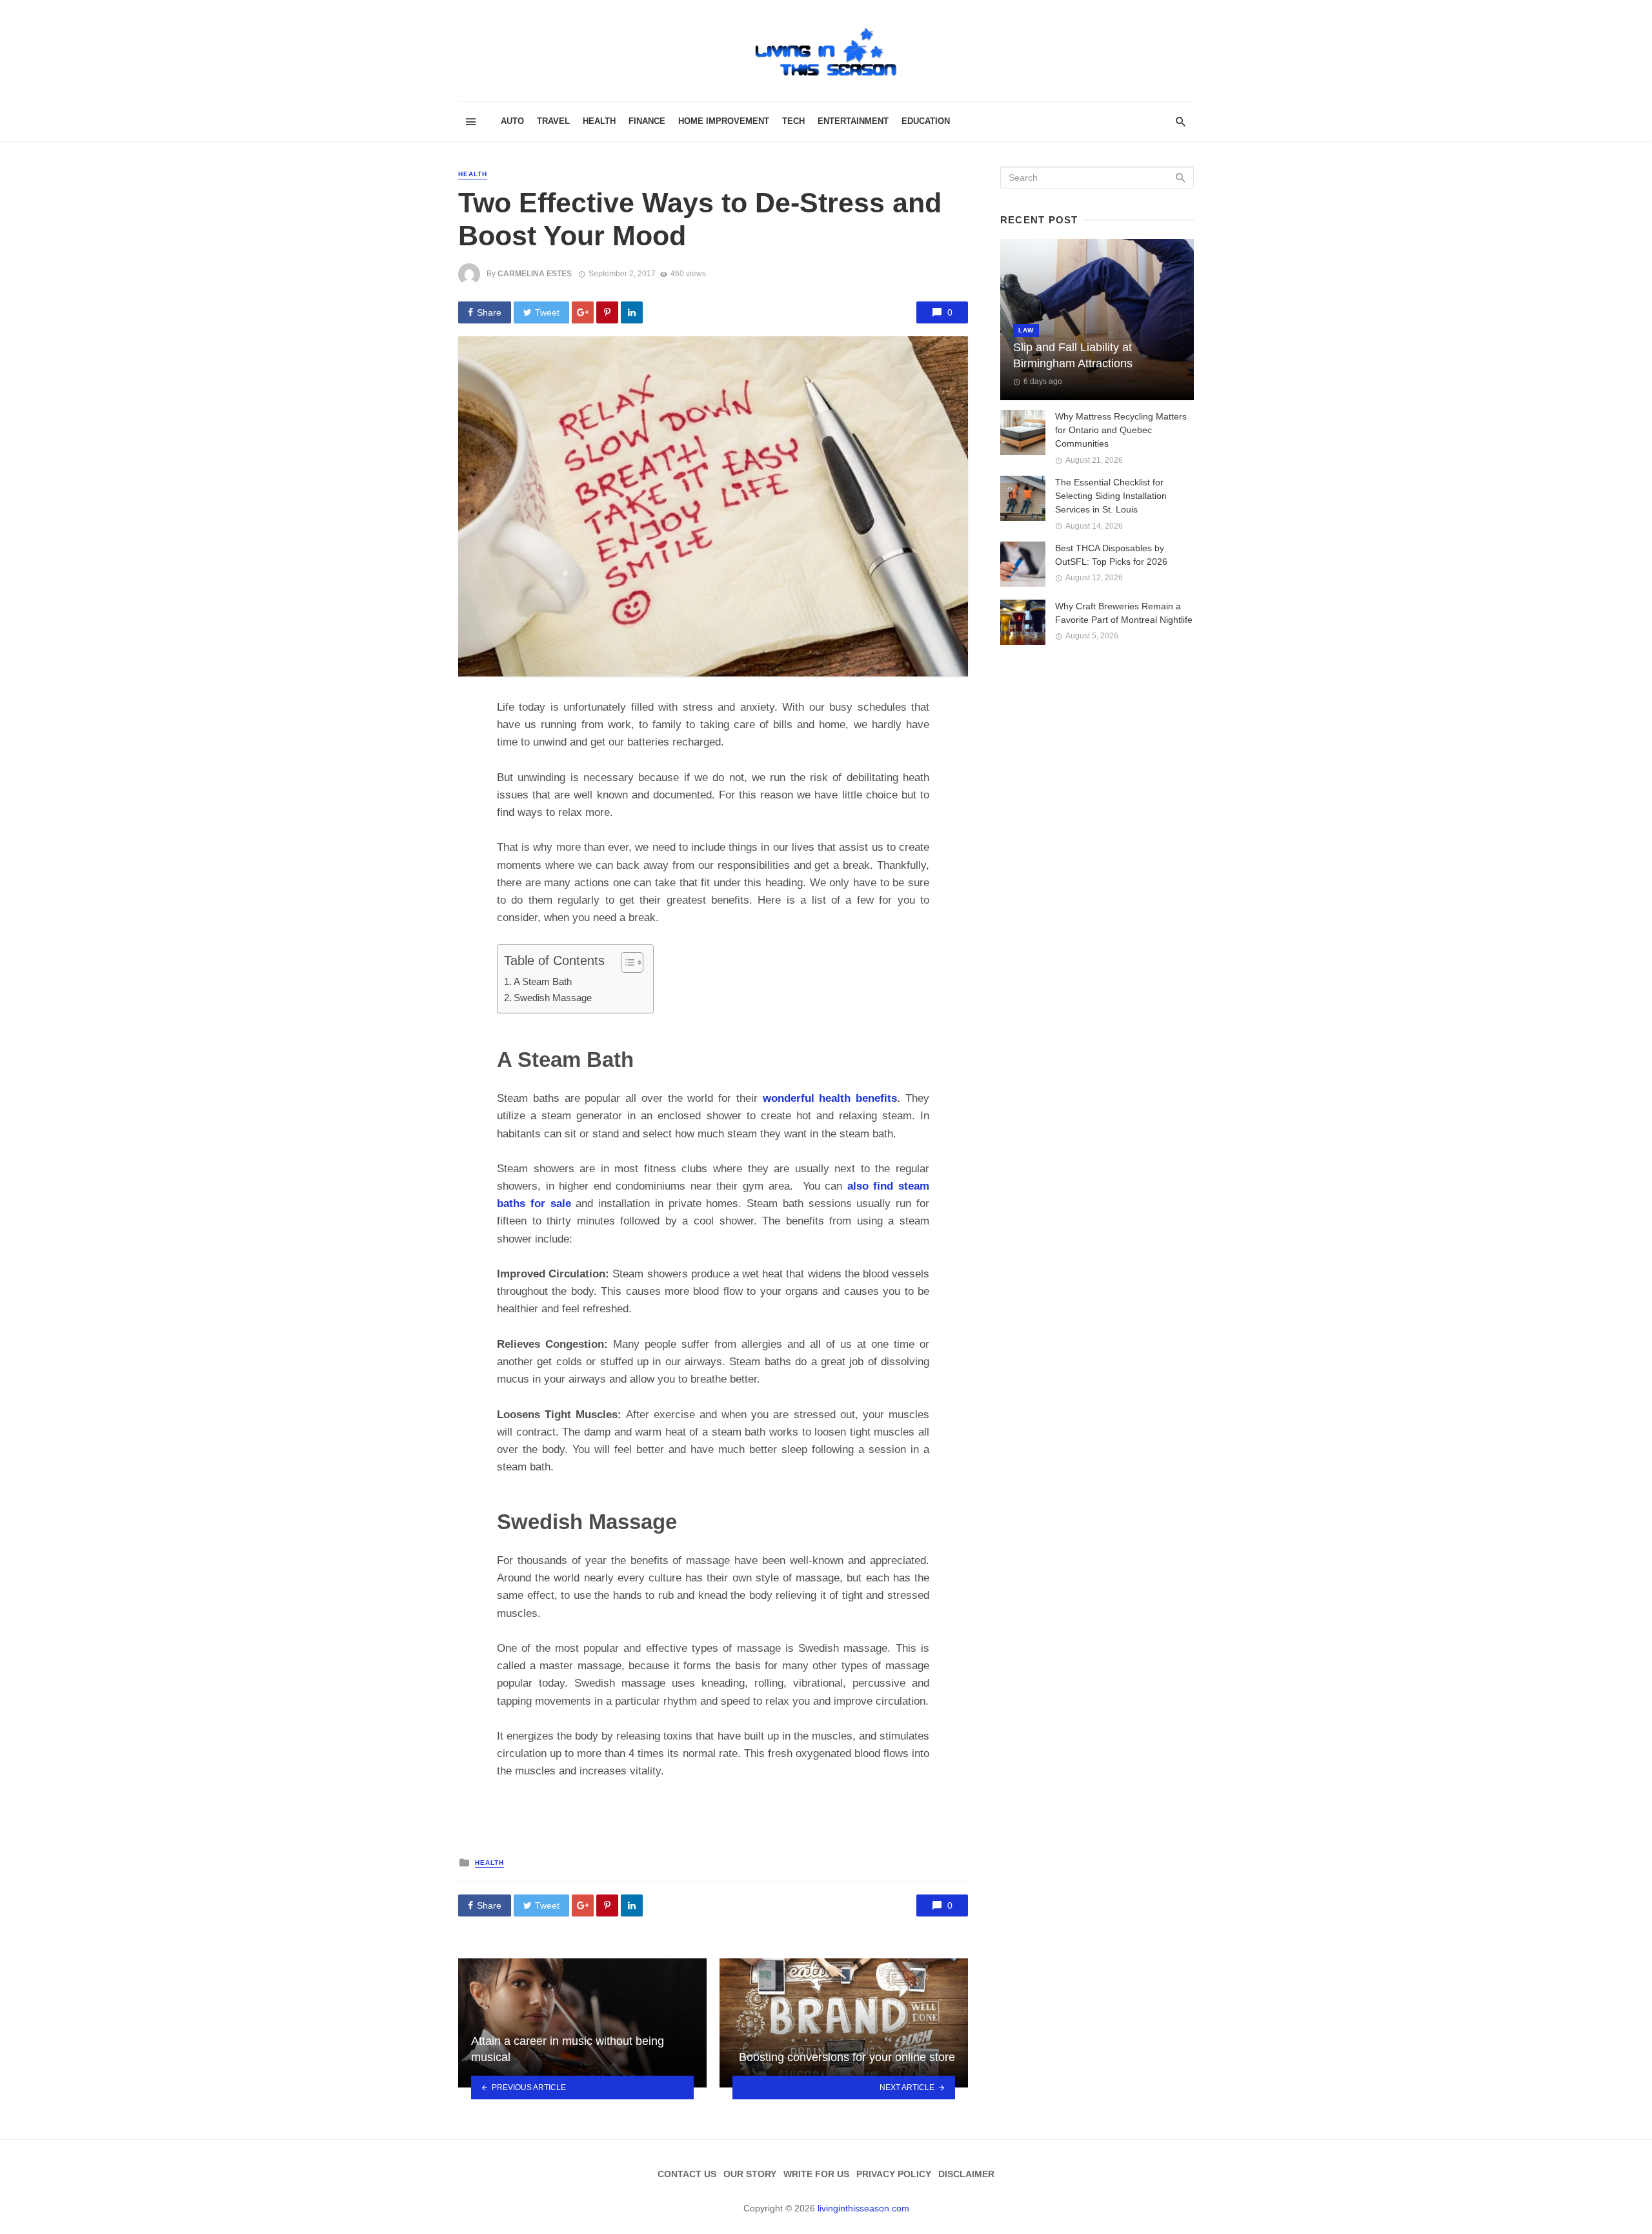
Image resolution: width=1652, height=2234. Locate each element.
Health (599, 121)
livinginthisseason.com (863, 2208)
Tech (793, 121)
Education (926, 121)
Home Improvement (724, 121)
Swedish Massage (553, 998)
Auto (512, 121)
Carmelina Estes (535, 274)
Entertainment (853, 121)
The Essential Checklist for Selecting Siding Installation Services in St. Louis (1111, 496)
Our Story (750, 2174)
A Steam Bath (543, 981)
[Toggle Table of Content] (626, 962)
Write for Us (816, 2174)
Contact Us (687, 2174)
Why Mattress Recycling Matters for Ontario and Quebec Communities (1121, 430)
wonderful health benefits (830, 1098)
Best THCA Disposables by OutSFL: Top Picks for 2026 (1111, 555)
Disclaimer (966, 2174)
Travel (553, 121)
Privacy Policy (894, 2174)
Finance (647, 121)
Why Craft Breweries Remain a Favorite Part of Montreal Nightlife (1124, 613)
